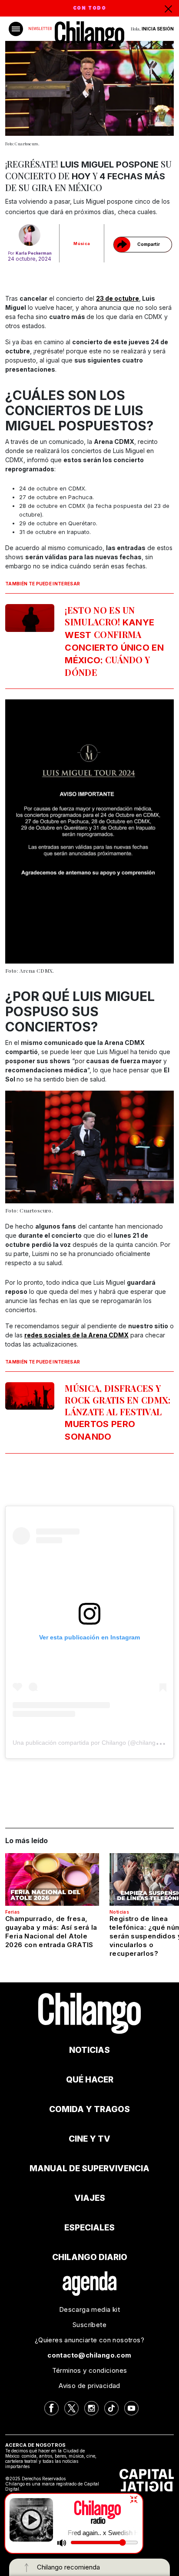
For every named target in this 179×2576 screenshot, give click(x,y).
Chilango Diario (90, 2257)
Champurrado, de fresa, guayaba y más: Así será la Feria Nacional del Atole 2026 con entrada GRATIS (51, 1932)
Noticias (119, 1912)
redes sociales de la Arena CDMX (76, 1335)
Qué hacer (90, 2080)
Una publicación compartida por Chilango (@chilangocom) (93, 1743)
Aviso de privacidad (89, 2386)
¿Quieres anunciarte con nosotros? (89, 2340)
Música (82, 243)
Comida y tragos (89, 2109)
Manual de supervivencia (89, 2168)
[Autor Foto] (30, 235)
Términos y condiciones (90, 2370)
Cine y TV (89, 2139)
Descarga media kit (89, 2309)
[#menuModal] (16, 29)
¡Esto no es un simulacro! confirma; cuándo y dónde (114, 641)
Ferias (12, 1912)
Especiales (89, 2228)
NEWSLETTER (40, 29)
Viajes (90, 2198)
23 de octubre (118, 298)
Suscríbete (89, 2325)
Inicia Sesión (158, 29)
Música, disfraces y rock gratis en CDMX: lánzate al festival (118, 1412)
